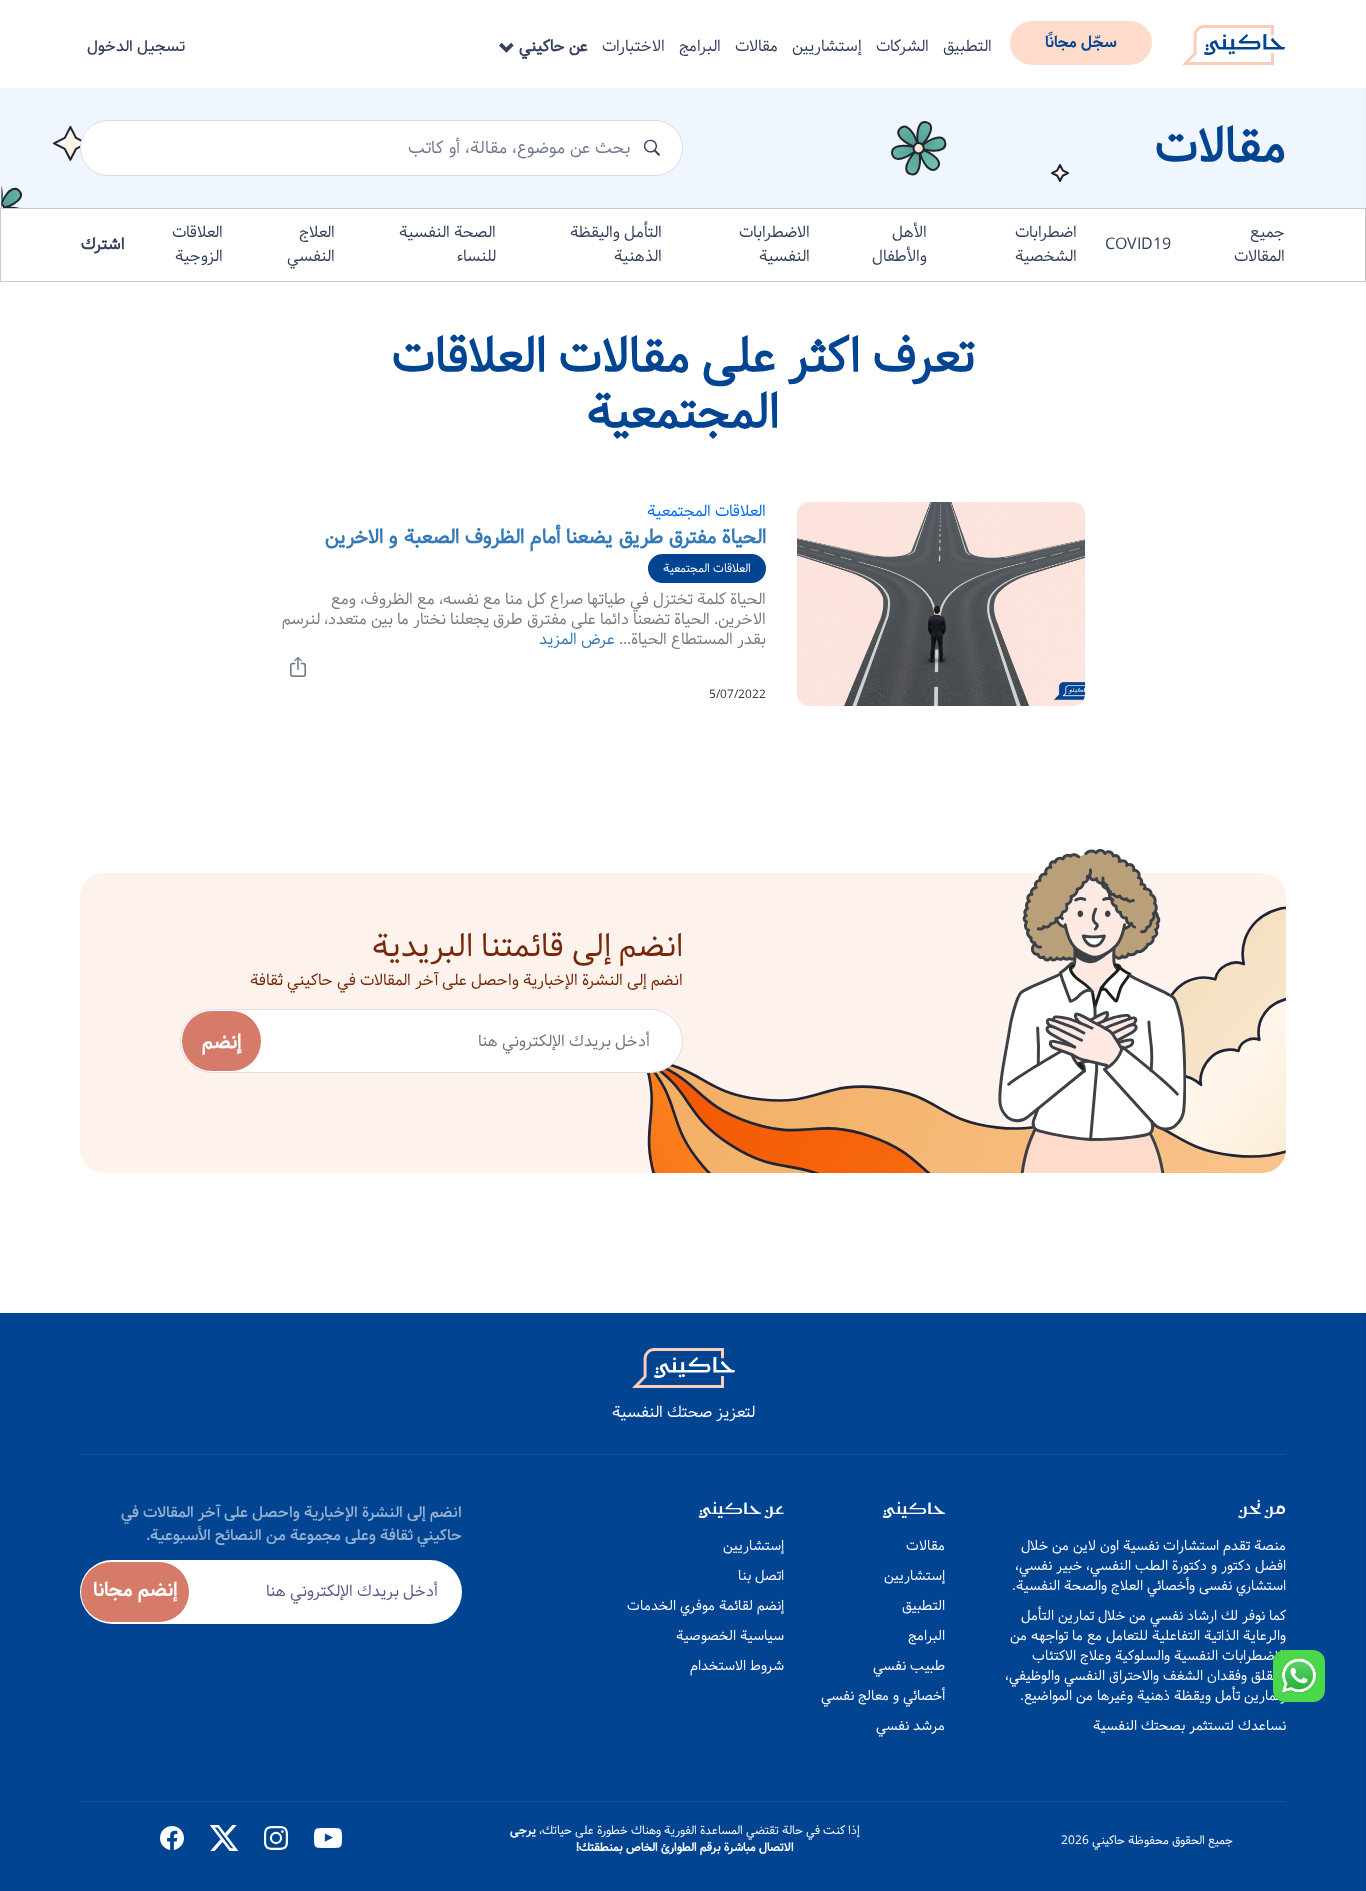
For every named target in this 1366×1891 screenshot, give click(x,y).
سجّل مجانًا (1081, 42)
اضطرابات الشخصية (1046, 244)
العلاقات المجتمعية (706, 511)
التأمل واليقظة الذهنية (616, 244)
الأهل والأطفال (899, 244)
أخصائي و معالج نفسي (883, 1696)
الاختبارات (633, 46)
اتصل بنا (761, 1576)
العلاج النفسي (311, 244)
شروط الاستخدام (737, 1666)
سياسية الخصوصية (730, 1636)
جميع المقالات (1259, 244)
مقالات (756, 46)
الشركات (902, 46)
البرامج (700, 46)
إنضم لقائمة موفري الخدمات (705, 1606)
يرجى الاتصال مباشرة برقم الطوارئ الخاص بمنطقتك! (652, 1839)
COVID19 (1138, 244)
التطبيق (967, 46)
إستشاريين (827, 46)
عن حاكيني (551, 46)
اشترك (103, 244)
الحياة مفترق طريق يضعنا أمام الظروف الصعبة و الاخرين (545, 537)
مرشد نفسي (910, 1726)
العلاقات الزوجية (197, 244)
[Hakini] (1233, 39)
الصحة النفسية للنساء (447, 244)
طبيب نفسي (909, 1666)
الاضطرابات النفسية (774, 244)
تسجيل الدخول (136, 46)
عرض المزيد (577, 639)
